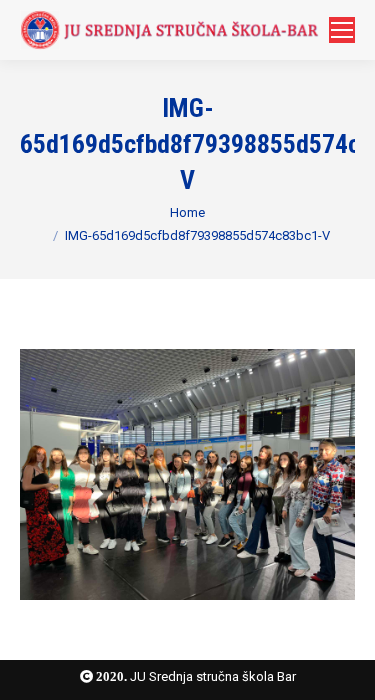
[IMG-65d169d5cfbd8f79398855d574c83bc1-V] (187, 474)
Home (187, 212)
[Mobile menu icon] (342, 30)
